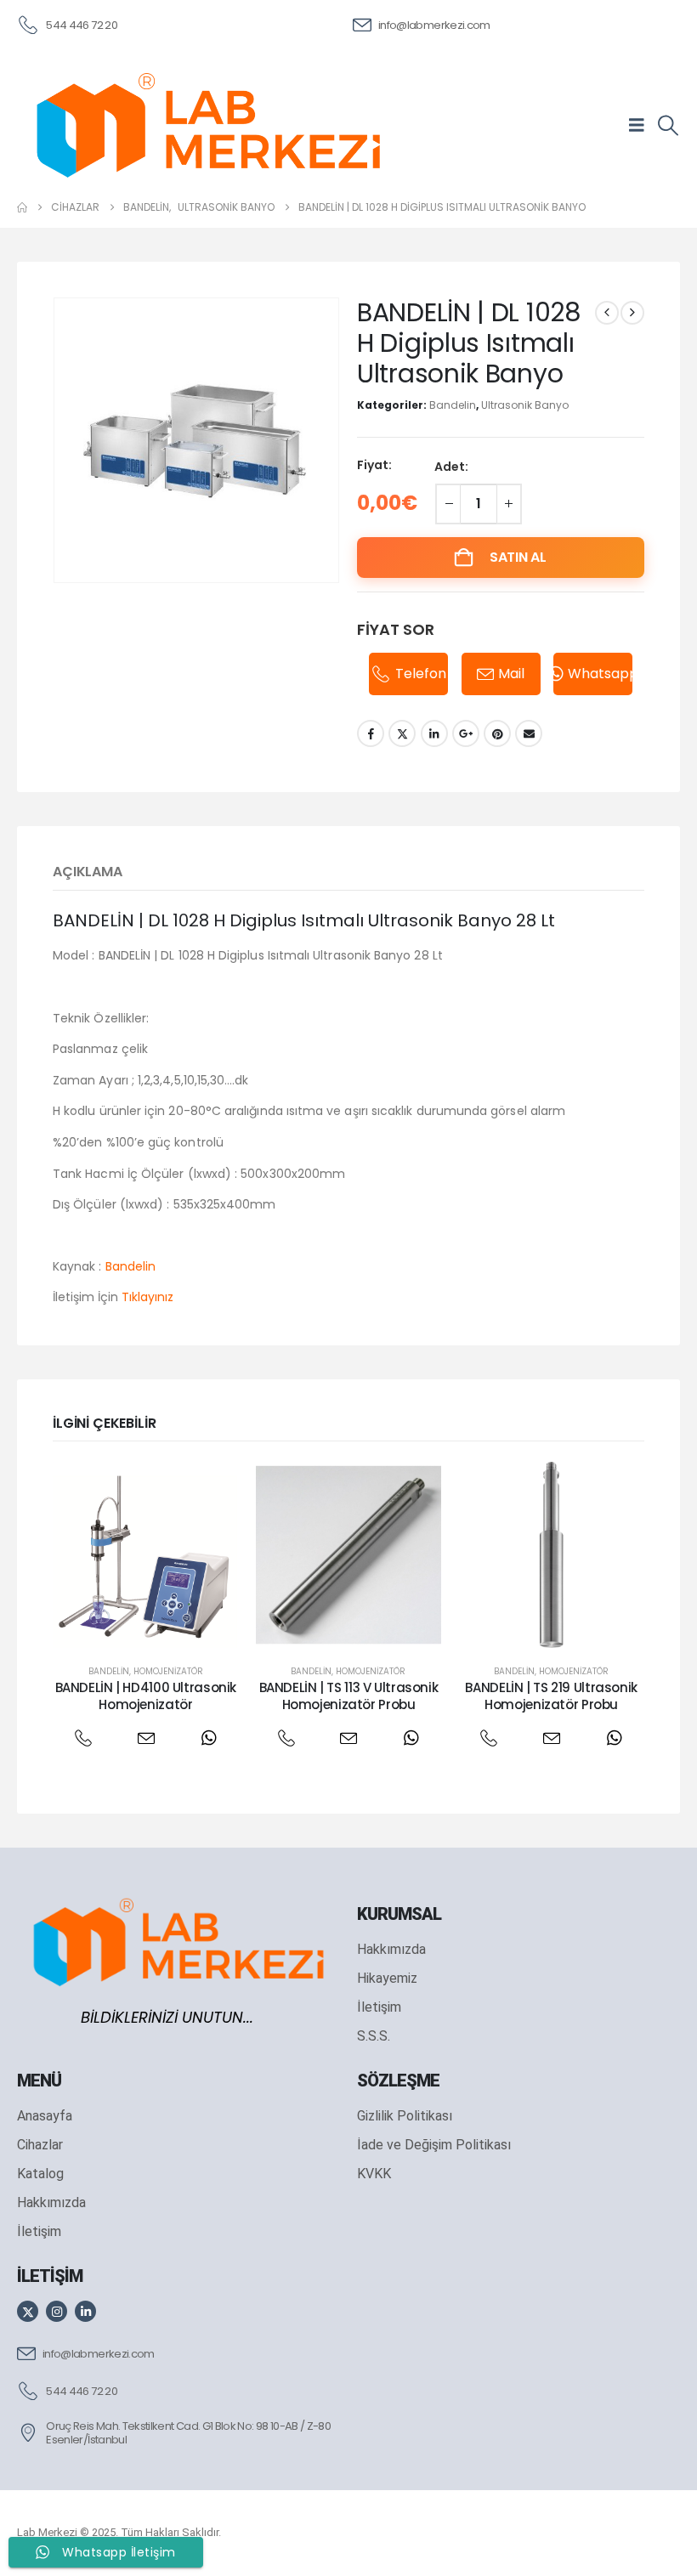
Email (529, 733)
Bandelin (453, 405)
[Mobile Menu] (642, 125)
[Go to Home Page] (22, 207)
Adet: (451, 467)
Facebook (371, 733)
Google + (466, 733)
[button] (668, 126)
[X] (28, 2311)
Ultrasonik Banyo (525, 405)
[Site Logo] (208, 125)
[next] (632, 313)
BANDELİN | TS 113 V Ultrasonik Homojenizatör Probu (349, 1696)
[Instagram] (57, 2311)
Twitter (402, 733)
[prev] (607, 313)
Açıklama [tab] (88, 872)
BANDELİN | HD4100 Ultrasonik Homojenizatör (146, 1696)
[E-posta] (146, 1738)
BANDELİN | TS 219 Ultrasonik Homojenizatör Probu (551, 1696)
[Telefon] (83, 1738)
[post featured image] (146, 1555)
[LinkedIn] (85, 2311)
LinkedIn (434, 733)
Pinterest (497, 733)
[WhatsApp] (209, 1738)
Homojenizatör (168, 1671)
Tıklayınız (147, 1297)
